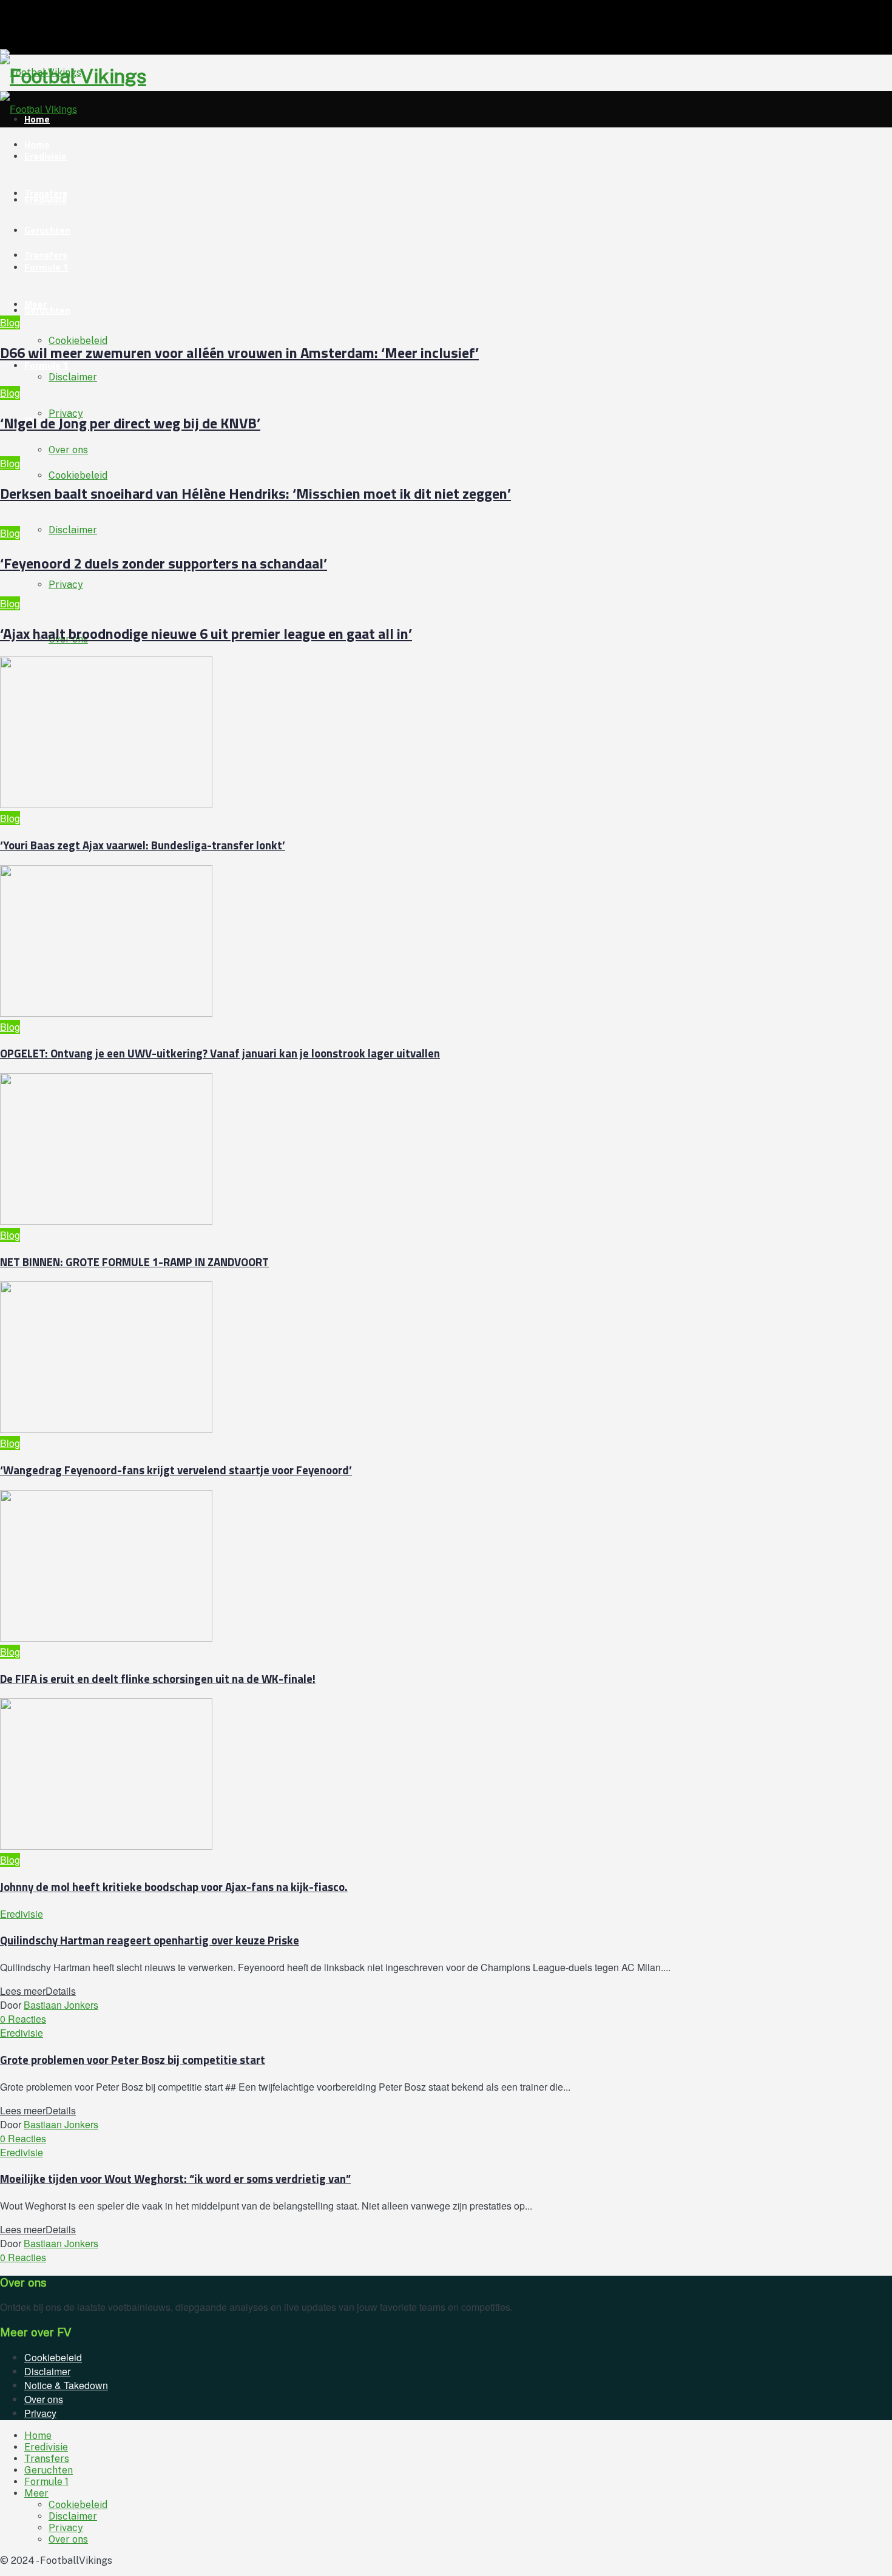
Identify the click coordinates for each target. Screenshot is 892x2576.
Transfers (46, 193)
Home (38, 2436)
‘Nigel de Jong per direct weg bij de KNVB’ (130, 423)
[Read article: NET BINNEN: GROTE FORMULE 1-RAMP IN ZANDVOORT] (358, 1151)
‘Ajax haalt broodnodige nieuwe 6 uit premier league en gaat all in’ (206, 633)
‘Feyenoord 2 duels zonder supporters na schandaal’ (164, 563)
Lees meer (38, 1991)
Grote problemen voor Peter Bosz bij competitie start (133, 2060)
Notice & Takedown (66, 2385)
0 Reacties (23, 2019)
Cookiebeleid (78, 475)
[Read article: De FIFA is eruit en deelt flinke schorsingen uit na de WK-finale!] (358, 1567)
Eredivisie (46, 156)
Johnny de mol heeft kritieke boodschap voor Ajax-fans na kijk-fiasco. (174, 1887)
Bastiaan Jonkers (61, 2005)
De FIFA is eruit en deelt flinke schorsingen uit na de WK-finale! (158, 1679)
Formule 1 (46, 365)
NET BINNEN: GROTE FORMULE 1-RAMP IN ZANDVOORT (134, 1262)
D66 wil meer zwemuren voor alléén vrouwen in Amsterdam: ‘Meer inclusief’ (239, 352)
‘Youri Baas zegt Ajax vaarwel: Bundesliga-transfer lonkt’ (143, 845)
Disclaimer (73, 530)
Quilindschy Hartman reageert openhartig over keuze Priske (150, 1940)
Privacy (66, 585)
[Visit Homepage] (41, 72)
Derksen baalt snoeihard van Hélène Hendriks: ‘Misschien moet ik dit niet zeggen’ (255, 493)
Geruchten (47, 310)
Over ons (68, 450)
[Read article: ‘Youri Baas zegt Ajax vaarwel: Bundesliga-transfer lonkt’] (358, 734)
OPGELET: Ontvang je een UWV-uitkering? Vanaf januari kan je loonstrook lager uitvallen (220, 1053)
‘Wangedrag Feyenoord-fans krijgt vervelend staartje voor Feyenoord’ (176, 1470)
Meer (35, 304)
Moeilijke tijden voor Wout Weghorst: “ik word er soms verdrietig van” (175, 2179)
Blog (10, 322)
